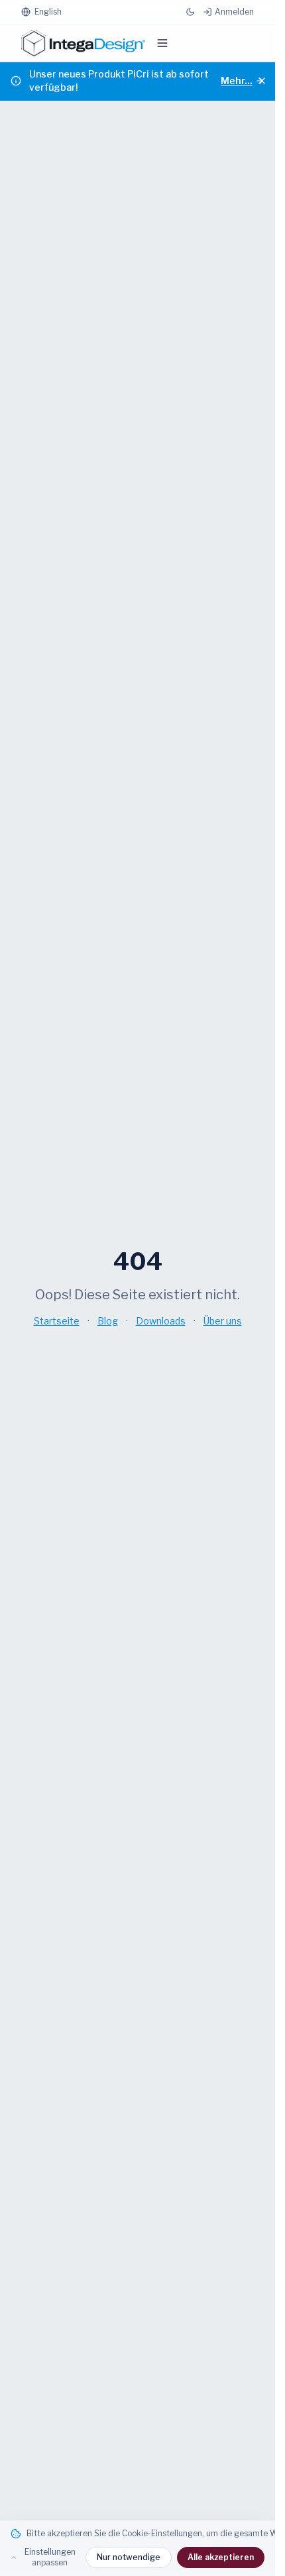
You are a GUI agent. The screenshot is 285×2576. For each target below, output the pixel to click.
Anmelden (234, 12)
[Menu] (162, 43)
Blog (108, 1321)
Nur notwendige (129, 2557)
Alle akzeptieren (221, 2557)
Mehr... (237, 80)
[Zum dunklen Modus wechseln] (190, 12)
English (48, 12)
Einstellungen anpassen (50, 2557)
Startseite (57, 1321)
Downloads (161, 1321)
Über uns (223, 1321)
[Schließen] (262, 81)
